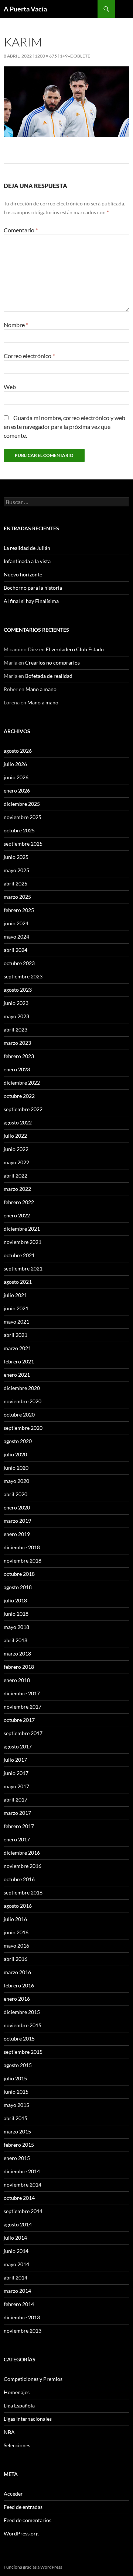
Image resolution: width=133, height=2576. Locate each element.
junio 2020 (16, 1468)
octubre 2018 (19, 1574)
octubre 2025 (19, 830)
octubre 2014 (19, 2198)
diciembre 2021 (22, 1229)
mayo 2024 (16, 937)
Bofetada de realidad (49, 676)
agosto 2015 (18, 2065)
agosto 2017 (18, 1746)
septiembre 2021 (23, 1268)
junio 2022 (16, 1149)
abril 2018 (16, 1640)
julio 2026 (15, 764)
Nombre (16, 325)
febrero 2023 (19, 1056)
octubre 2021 (19, 1255)
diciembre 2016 (22, 1853)
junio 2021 (16, 1308)
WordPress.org (21, 2533)
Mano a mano (41, 689)
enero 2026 (17, 791)
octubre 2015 (19, 2038)
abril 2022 (16, 1176)
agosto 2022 (18, 1122)
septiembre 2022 (23, 1109)
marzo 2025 (17, 897)
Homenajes (17, 2392)
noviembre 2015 (23, 2025)
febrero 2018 (19, 1667)
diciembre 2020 (22, 1388)
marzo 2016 (17, 1972)
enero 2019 (17, 1534)
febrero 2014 (19, 2304)
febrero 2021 (19, 1361)
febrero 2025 (19, 910)
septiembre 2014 (23, 2211)
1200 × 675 (46, 56)
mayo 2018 (16, 1627)
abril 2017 (16, 1800)
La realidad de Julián (27, 548)
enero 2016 (17, 1999)
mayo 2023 (16, 1016)
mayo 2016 (16, 1946)
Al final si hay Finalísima (31, 601)
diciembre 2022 (22, 1083)
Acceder (13, 2494)
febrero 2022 (19, 1202)
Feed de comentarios (28, 2520)
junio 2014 (16, 2251)
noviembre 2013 (23, 2331)
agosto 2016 (18, 1906)
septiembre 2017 (23, 1733)
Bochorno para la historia (33, 588)
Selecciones (17, 2445)
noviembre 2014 (23, 2185)
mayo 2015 (16, 2105)
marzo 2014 (17, 2291)
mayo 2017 (16, 1786)
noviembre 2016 (23, 1866)
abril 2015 (16, 2118)
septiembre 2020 (23, 1428)
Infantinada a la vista (27, 561)
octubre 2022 (19, 1096)
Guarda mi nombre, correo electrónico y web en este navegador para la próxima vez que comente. (64, 427)
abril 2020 (16, 1494)
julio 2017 (15, 1760)
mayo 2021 (16, 1322)
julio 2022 (15, 1136)
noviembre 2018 (23, 1561)
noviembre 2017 (23, 1707)
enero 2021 (17, 1375)
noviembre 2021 (23, 1242)
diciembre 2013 (22, 2317)
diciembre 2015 (22, 2012)
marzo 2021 (17, 1348)
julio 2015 (15, 2078)
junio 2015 (16, 2092)
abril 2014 (16, 2277)
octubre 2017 (19, 1720)
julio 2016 (15, 1919)
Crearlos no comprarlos (52, 663)
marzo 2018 (17, 1653)
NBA (9, 2432)
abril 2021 (16, 1335)
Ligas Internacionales (28, 2419)
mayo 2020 (16, 1481)
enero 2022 (17, 1215)
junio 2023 (16, 1003)
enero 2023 (17, 1069)
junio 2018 (16, 1614)
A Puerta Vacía (25, 9)
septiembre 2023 (23, 976)
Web (10, 387)
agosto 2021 (18, 1282)
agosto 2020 (18, 1441)
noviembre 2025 (23, 817)
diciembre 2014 (22, 2171)
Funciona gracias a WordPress (33, 2567)
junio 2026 (16, 777)
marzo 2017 (17, 1813)
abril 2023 (16, 1029)
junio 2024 (16, 923)
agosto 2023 (18, 990)
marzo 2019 (17, 1521)
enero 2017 (17, 1839)
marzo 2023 (17, 1043)
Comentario (21, 230)
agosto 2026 (18, 751)
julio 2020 (15, 1454)
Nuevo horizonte (23, 574)
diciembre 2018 (22, 1547)
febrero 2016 (19, 1985)
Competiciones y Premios (33, 2379)
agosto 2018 (18, 1587)
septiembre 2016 (23, 1892)
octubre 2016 (19, 1879)
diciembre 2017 (22, 1693)
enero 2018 (17, 1680)
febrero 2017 (19, 1826)
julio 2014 (15, 2238)
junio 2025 (16, 857)
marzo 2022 (17, 1189)
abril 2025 (16, 883)
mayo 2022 (16, 1162)
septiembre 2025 (23, 844)
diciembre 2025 (22, 804)
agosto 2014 (18, 2224)
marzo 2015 (17, 2131)
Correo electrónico (29, 356)
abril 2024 (16, 950)
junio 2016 (16, 1932)
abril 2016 (16, 1959)
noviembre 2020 (23, 1401)
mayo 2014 (16, 2264)
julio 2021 (15, 1295)
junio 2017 (16, 1773)
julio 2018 (15, 1600)
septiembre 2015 (23, 2052)
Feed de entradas (23, 2507)
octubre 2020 (19, 1414)
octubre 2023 (19, 963)
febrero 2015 (19, 2145)
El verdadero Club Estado (75, 649)
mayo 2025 (16, 870)
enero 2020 (17, 1507)
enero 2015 (17, 2158)
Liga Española (19, 2405)
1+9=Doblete (75, 56)
